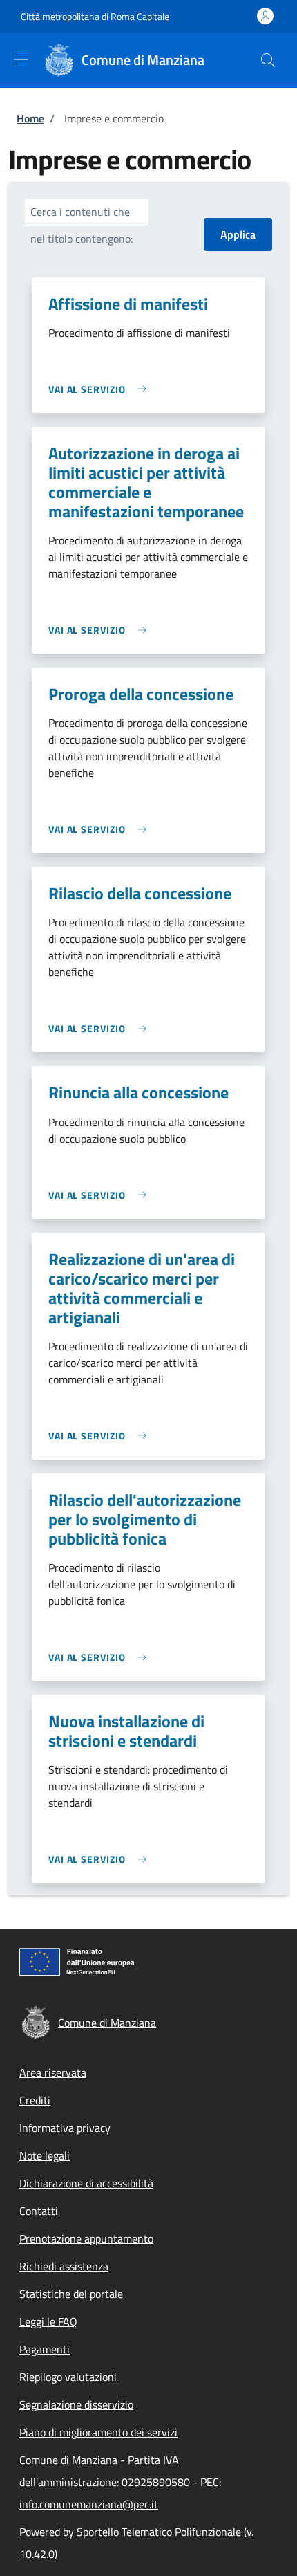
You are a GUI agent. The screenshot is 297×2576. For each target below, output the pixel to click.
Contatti (39, 2211)
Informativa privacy (65, 2128)
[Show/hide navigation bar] (21, 59)
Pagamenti (45, 2349)
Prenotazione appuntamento (86, 2238)
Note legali (45, 2155)
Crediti (35, 2100)
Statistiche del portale (71, 2294)
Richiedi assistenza (64, 2266)
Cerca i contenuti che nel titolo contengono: (82, 225)
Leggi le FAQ (48, 2321)
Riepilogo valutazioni (68, 2377)
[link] (101, 389)
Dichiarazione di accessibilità (86, 2183)
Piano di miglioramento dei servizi (98, 2432)
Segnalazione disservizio (76, 2404)
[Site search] (268, 60)
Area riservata (53, 2072)
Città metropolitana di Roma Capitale (95, 16)
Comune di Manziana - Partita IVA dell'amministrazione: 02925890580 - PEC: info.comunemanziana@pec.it (120, 2482)
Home (30, 118)
